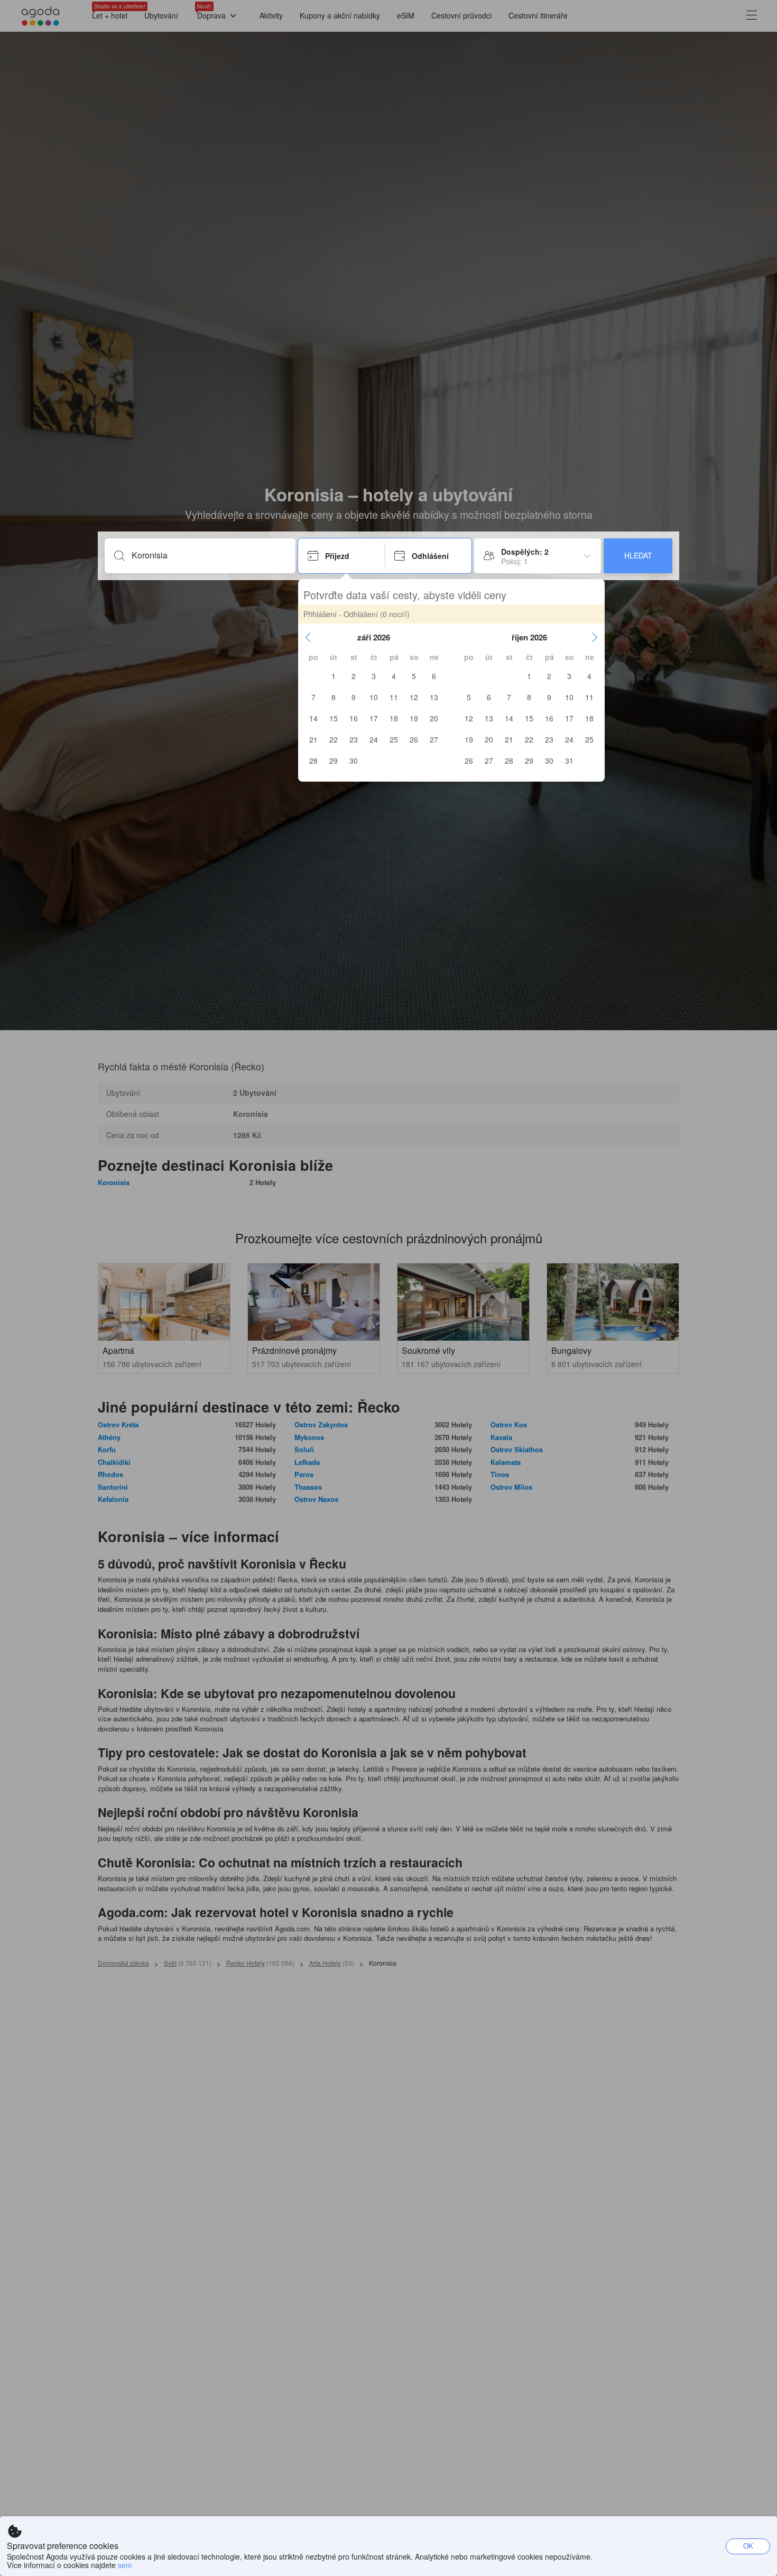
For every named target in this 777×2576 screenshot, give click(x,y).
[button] (308, 637)
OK (748, 2546)
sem (125, 2565)
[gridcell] (334, 676)
